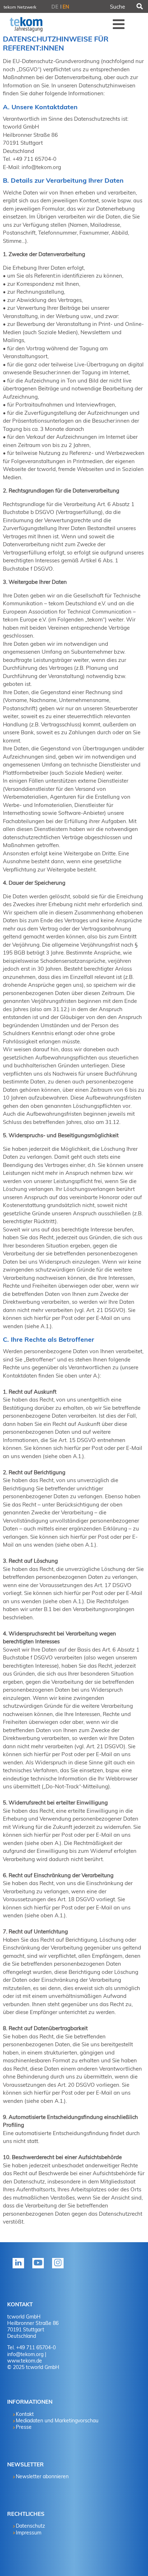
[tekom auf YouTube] (40, 2268)
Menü (119, 24)
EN (66, 7)
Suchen (139, 6)
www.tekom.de (25, 2361)
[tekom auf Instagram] (59, 2268)
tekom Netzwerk (20, 7)
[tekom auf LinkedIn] (20, 2268)
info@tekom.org (25, 2354)
